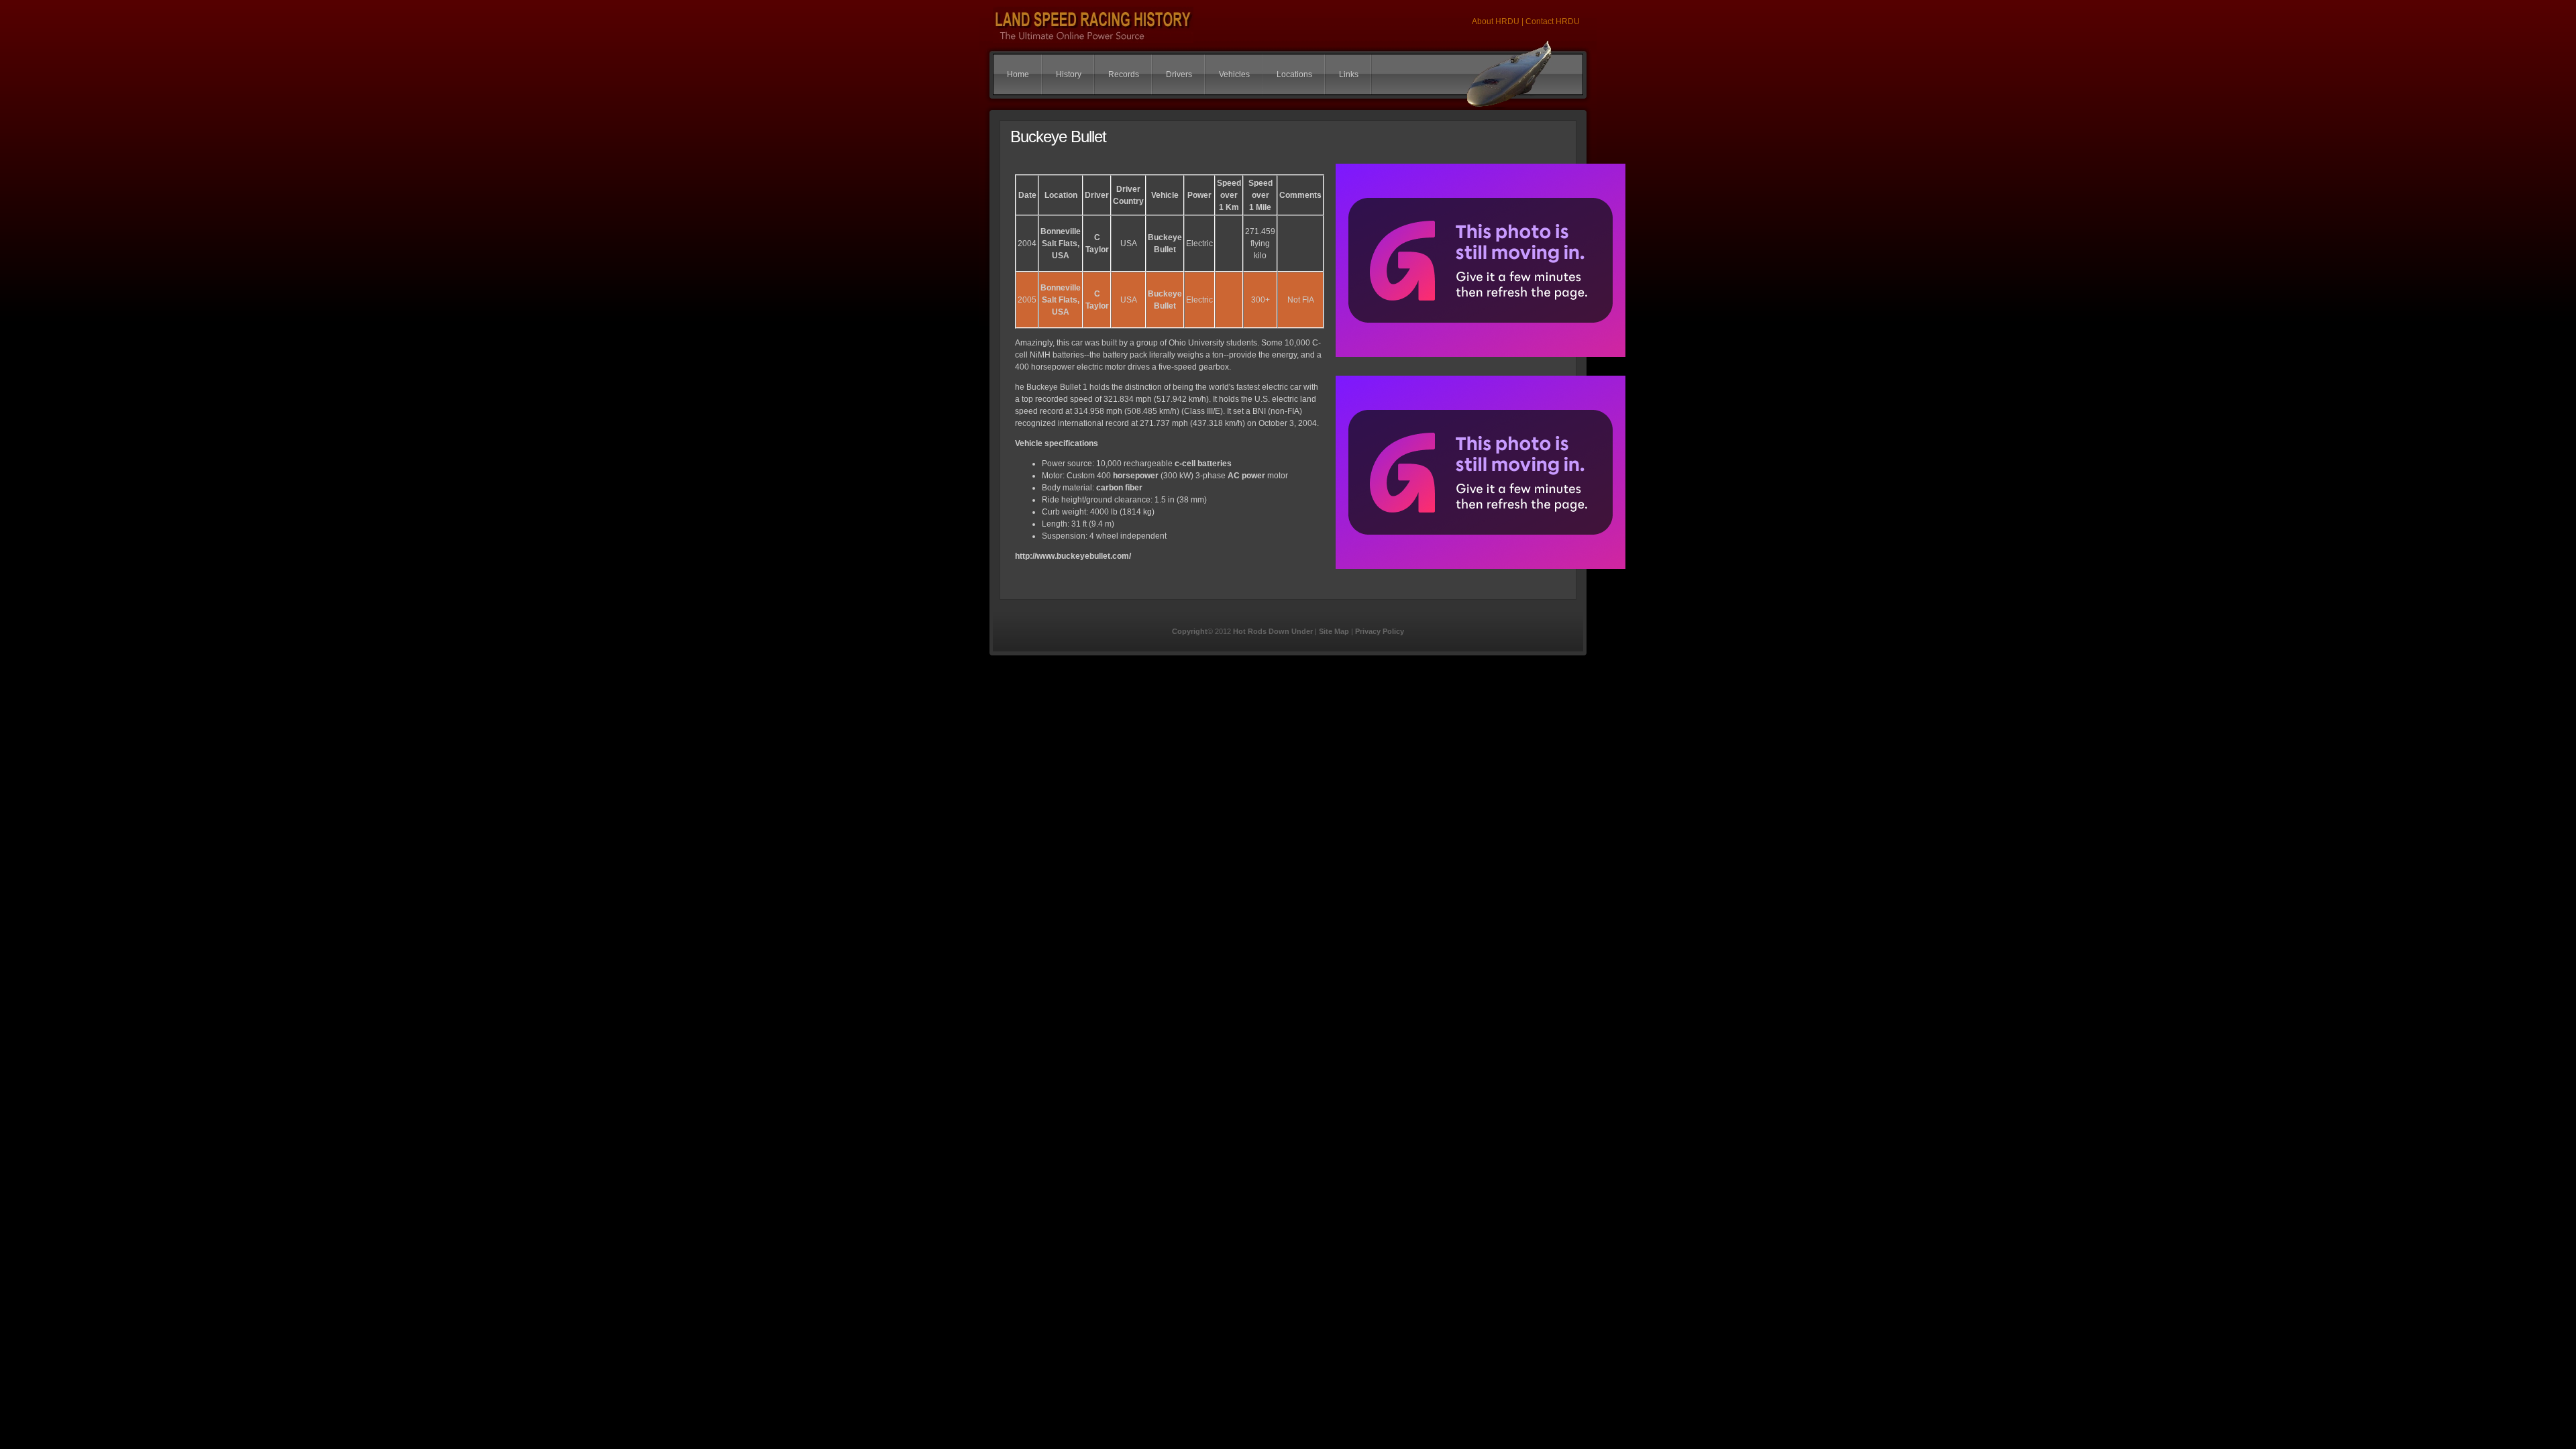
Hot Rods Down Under (1273, 631)
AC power (1246, 476)
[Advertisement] (1288, 761)
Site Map (1334, 631)
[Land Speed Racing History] (1481, 358)
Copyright (1190, 631)
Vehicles (1234, 74)
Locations (1294, 74)
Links (1349, 74)
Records (1124, 74)
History (1069, 74)
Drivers (1179, 74)
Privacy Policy (1380, 631)
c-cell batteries (1203, 464)
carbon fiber (1119, 488)
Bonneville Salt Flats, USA (1061, 244)
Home (1018, 74)
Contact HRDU (1553, 21)
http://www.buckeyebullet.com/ (1073, 556)
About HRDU (1497, 21)
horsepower (1136, 476)
